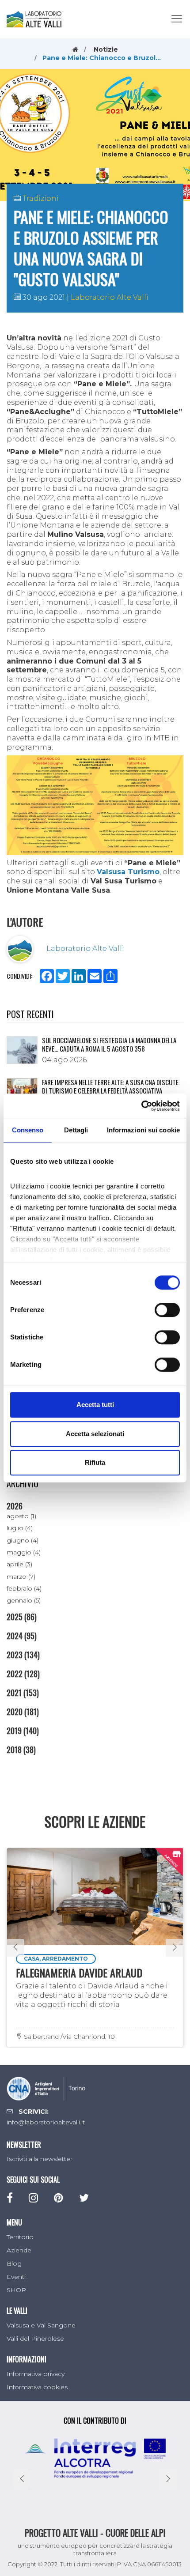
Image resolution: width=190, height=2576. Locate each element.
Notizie (106, 49)
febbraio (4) (24, 1588)
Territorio (20, 2237)
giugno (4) (23, 1540)
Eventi (16, 2277)
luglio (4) (20, 1528)
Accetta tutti (95, 1405)
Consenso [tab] (28, 1130)
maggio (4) (24, 1552)
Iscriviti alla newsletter (40, 2159)
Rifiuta (95, 1462)
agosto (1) (21, 1516)
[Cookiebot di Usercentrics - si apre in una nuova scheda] (141, 1106)
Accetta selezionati (95, 1434)
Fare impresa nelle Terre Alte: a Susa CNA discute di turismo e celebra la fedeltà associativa (110, 1086)
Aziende (19, 2250)
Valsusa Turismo (128, 872)
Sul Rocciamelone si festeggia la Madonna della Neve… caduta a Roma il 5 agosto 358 (109, 1045)
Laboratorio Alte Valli (110, 297)
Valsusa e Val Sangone (41, 2325)
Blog (14, 2263)
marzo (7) (21, 1577)
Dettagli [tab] (76, 1130)
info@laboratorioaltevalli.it (46, 2122)
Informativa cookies (37, 2387)
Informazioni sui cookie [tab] (143, 1130)
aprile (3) (19, 1564)
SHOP (16, 2290)
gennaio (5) (24, 1600)
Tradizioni (41, 198)
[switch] (167, 1310)
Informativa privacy (36, 2374)
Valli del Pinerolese (35, 2338)
